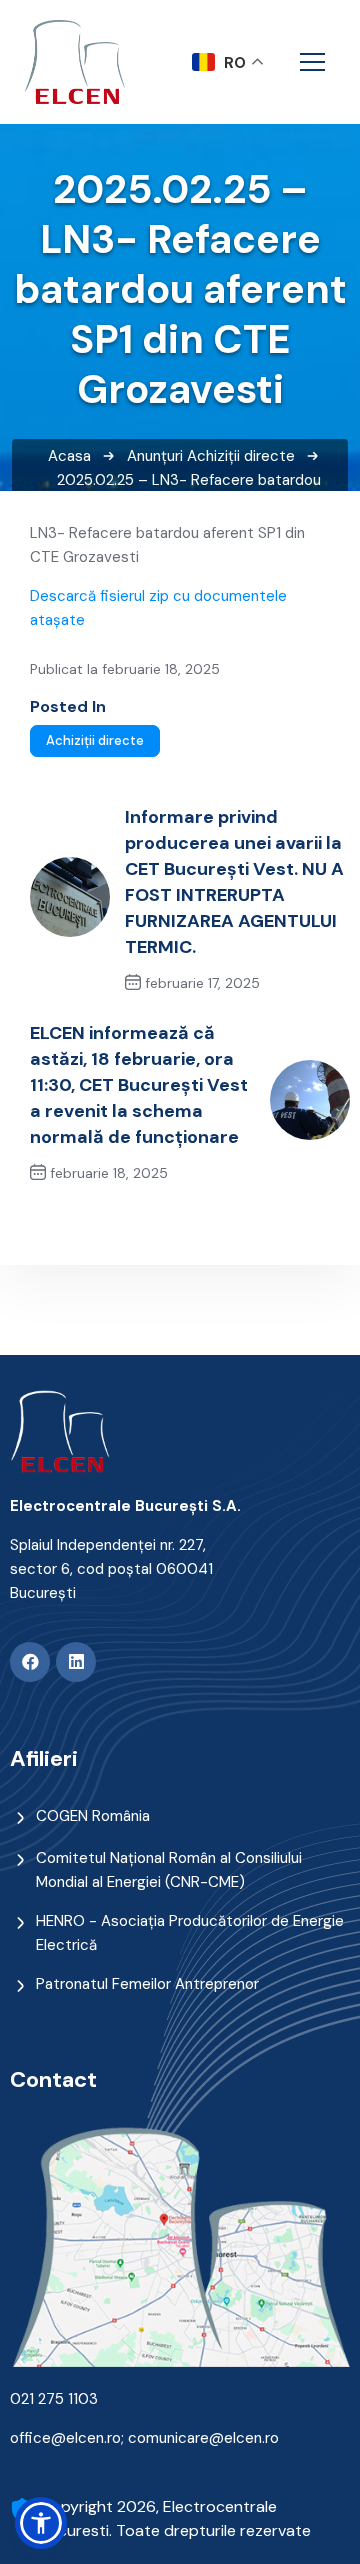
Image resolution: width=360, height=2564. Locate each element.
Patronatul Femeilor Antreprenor (147, 1984)
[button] (41, 2523)
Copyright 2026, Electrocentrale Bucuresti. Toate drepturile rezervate (175, 2518)
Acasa (69, 456)
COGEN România (93, 1816)
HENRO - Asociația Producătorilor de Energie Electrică (190, 1933)
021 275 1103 (54, 2399)
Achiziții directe (241, 456)
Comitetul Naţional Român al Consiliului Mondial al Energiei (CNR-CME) (169, 1870)
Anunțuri (155, 456)
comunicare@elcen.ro (203, 2438)
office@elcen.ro (65, 2438)
